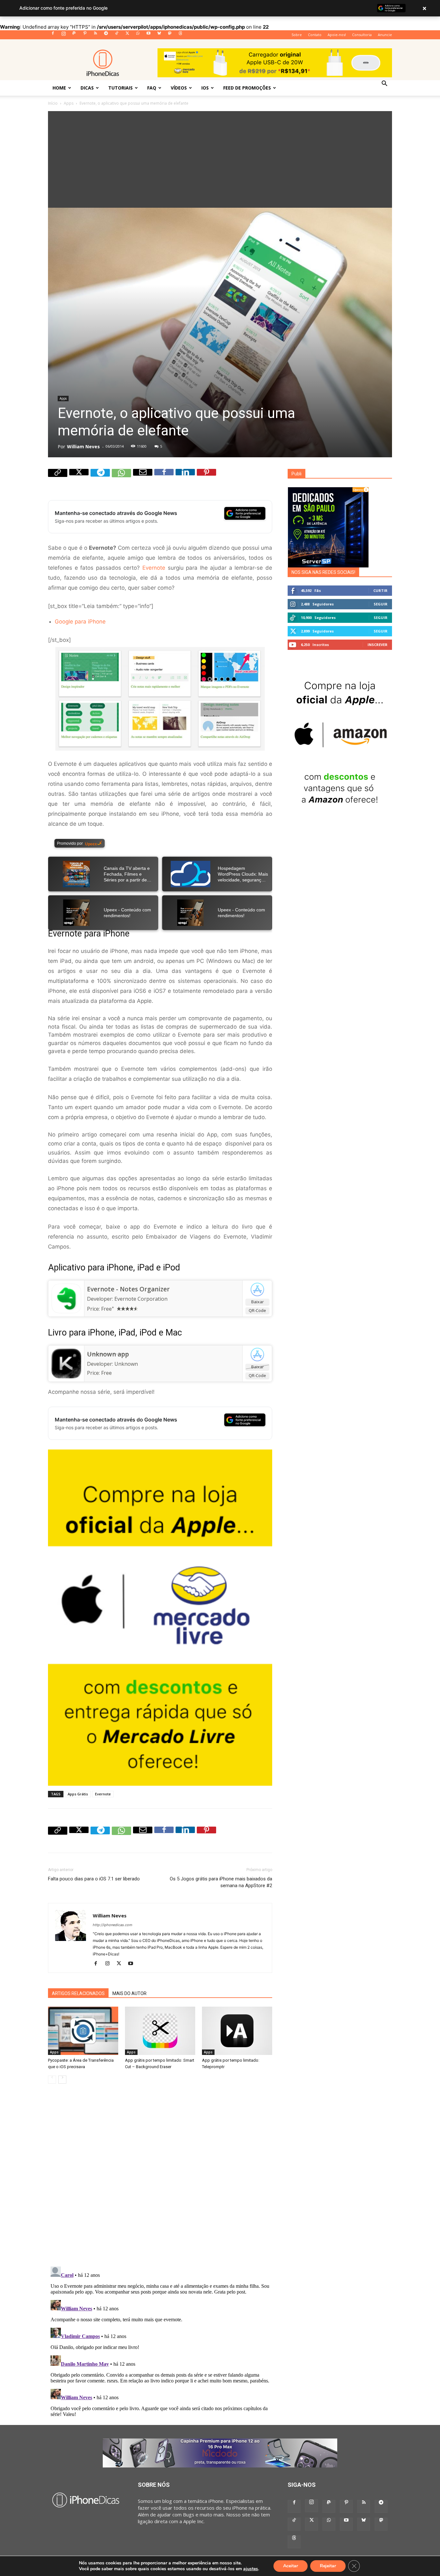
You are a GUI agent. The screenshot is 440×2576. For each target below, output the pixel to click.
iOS (205, 88)
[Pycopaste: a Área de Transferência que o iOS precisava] (83, 2031)
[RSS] (95, 35)
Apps (69, 103)
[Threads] (180, 35)
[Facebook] (53, 35)
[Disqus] (160, 2180)
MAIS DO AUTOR (129, 1993)
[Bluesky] (159, 35)
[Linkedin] (185, 479)
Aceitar (291, 2566)
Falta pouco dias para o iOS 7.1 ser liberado (94, 1879)
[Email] (143, 479)
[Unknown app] (66, 1364)
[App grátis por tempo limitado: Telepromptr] (237, 2031)
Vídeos (179, 88)
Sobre (297, 35)
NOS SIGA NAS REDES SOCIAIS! (323, 572)
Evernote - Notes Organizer (128, 1289)
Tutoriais (120, 88)
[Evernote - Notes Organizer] (66, 1298)
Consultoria (362, 35)
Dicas (87, 88)
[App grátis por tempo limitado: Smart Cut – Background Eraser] (160, 2031)
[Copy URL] (58, 479)
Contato (315, 35)
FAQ (152, 88)
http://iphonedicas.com (113, 1925)
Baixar (258, 1302)
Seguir (381, 604)
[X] (127, 35)
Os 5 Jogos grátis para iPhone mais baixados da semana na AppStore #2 (221, 1882)
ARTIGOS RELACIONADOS (78, 1993)
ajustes (251, 2569)
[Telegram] (106, 35)
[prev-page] (52, 2080)
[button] (384, 84)
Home (59, 88)
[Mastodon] (170, 35)
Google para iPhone (80, 622)
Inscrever (378, 645)
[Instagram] (63, 35)
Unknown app (108, 1354)
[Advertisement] (220, 159)
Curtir (380, 590)
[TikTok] (117, 35)
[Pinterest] (85, 35)
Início (53, 103)
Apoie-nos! (337, 35)
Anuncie (385, 35)
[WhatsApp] (138, 35)
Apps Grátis (78, 1794)
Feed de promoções (247, 88)
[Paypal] (74, 35)
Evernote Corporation (141, 1299)
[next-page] (62, 2080)
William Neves (83, 447)
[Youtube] (148, 35)
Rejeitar (328, 2566)
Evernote (154, 568)
